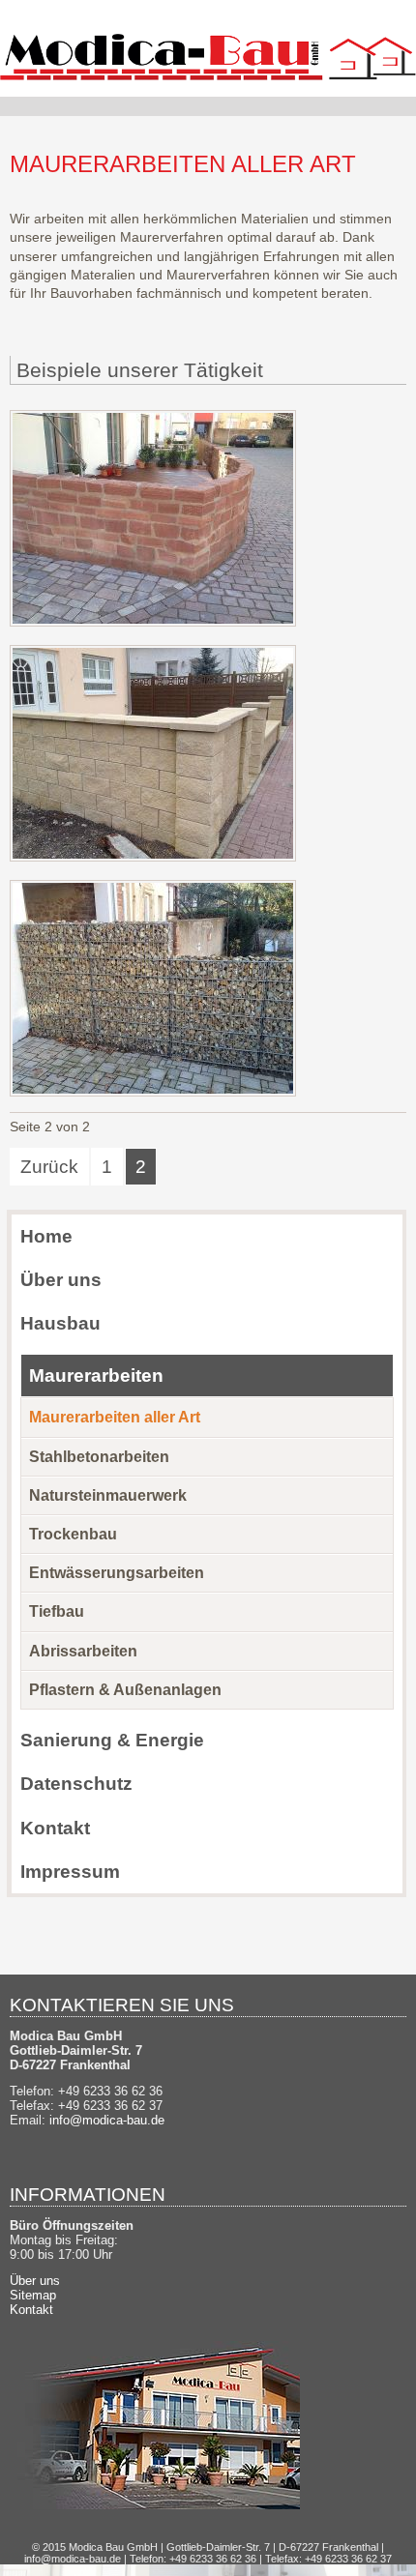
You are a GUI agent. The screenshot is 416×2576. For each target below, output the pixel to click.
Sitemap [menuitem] (33, 2295)
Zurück (49, 1166)
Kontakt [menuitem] (55, 1828)
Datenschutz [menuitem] (76, 1783)
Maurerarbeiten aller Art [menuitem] (115, 1417)
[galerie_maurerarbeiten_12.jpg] (153, 1092)
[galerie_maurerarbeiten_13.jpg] (153, 622)
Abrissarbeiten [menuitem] (83, 1651)
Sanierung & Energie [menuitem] (112, 1740)
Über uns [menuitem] (61, 1279)
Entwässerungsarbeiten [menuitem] (117, 1573)
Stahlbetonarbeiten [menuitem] (99, 1457)
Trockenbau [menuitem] (73, 1534)
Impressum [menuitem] (70, 1871)
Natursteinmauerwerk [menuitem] (108, 1495)
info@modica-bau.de (107, 2120)
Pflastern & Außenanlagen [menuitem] (125, 1690)
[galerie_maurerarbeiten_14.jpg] (153, 857)
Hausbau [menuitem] (60, 1323)
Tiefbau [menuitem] (57, 1611)
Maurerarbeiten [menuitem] (96, 1375)
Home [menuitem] (46, 1236)
